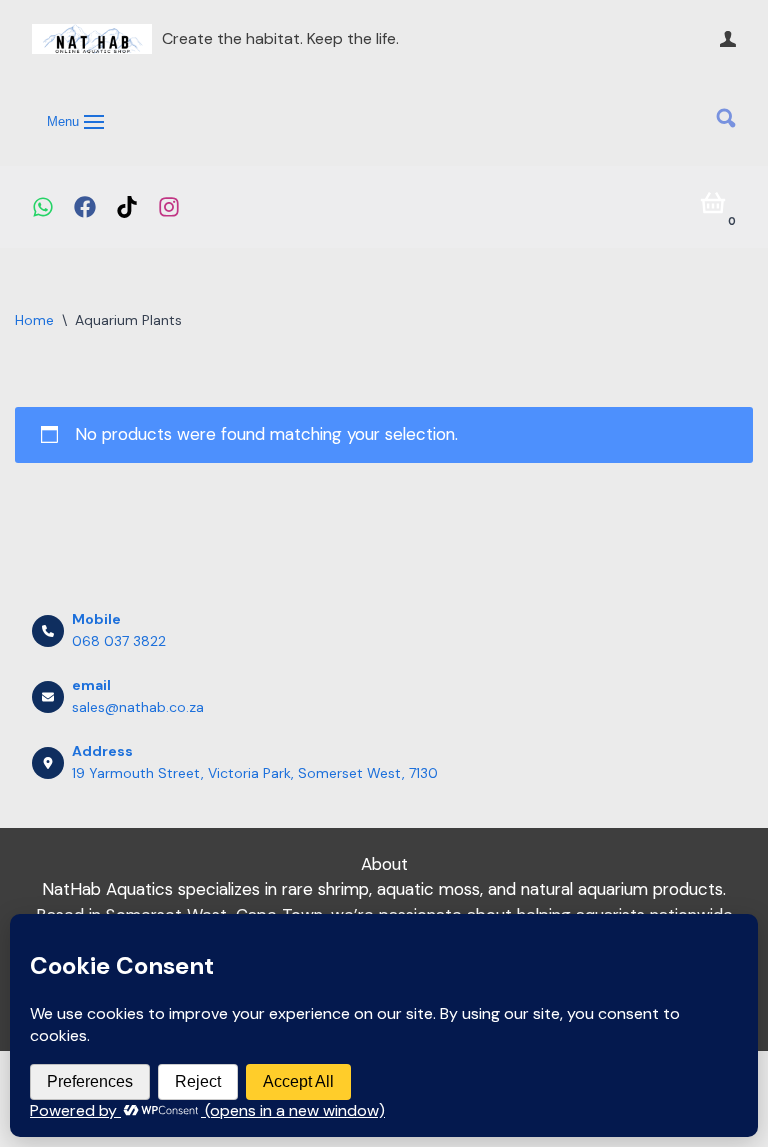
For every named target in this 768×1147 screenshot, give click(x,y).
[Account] (728, 39)
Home (34, 320)
